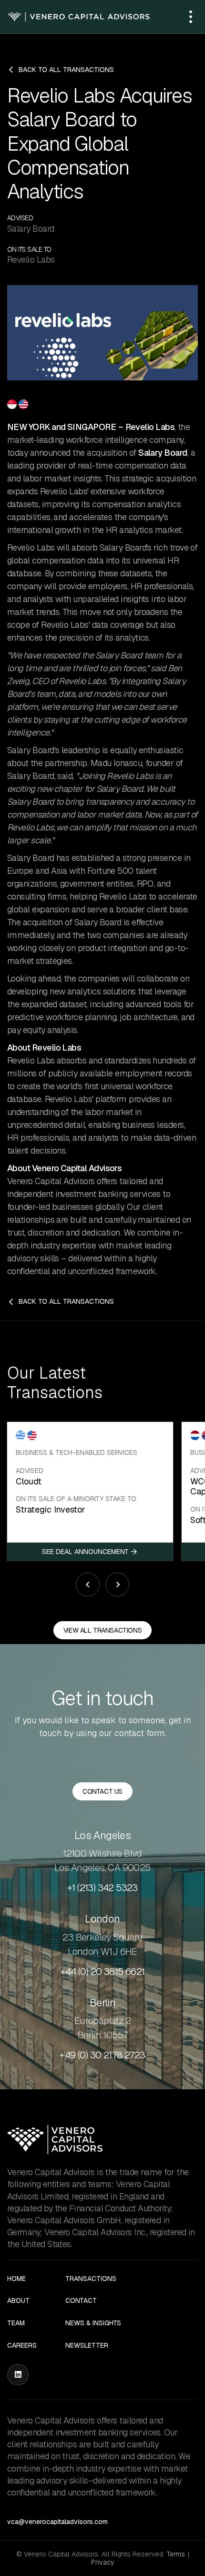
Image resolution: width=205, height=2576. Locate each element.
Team (16, 2323)
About (18, 2301)
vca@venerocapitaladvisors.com (57, 2522)
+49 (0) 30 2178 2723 (102, 2055)
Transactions (91, 2279)
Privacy (102, 2562)
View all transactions (102, 1630)
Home (16, 2279)
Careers (22, 2346)
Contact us (102, 1791)
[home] (79, 17)
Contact (81, 2301)
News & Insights (93, 2323)
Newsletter (87, 2346)
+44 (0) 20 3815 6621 (102, 1972)
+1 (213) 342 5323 (102, 1888)
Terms (176, 2554)
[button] (191, 17)
